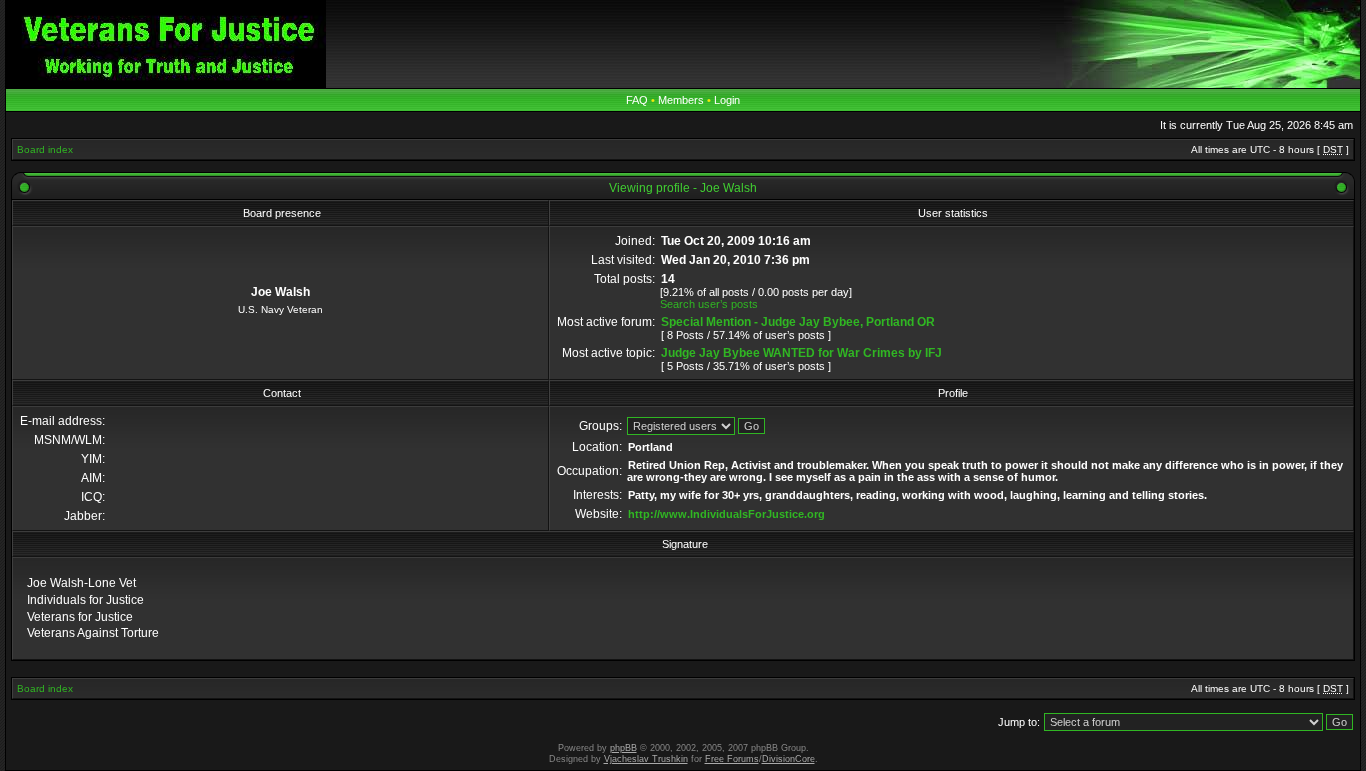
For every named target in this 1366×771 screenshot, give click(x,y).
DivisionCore (788, 759)
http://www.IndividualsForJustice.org (726, 514)
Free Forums (732, 759)
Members (681, 100)
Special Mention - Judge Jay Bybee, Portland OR (798, 322)
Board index (45, 149)
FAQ (637, 100)
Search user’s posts (709, 304)
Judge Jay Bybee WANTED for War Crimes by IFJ (801, 353)
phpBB (623, 748)
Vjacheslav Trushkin (646, 759)
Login (727, 100)
